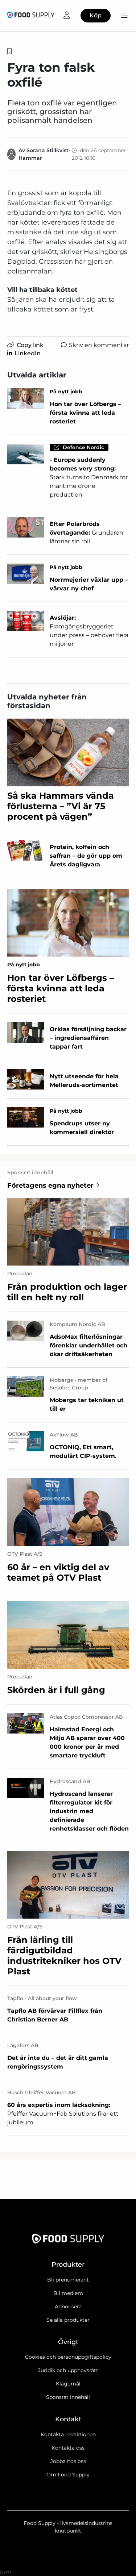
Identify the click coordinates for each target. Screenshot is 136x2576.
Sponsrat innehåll (68, 2397)
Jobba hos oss (68, 2461)
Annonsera (68, 2307)
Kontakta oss (68, 2448)
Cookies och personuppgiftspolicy (68, 2357)
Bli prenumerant (68, 2280)
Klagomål (68, 2384)
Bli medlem (68, 2293)
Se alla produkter (68, 2320)
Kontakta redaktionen (68, 2434)
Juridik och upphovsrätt (68, 2370)
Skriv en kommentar (99, 345)
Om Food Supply (68, 2475)
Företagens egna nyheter (50, 1185)
